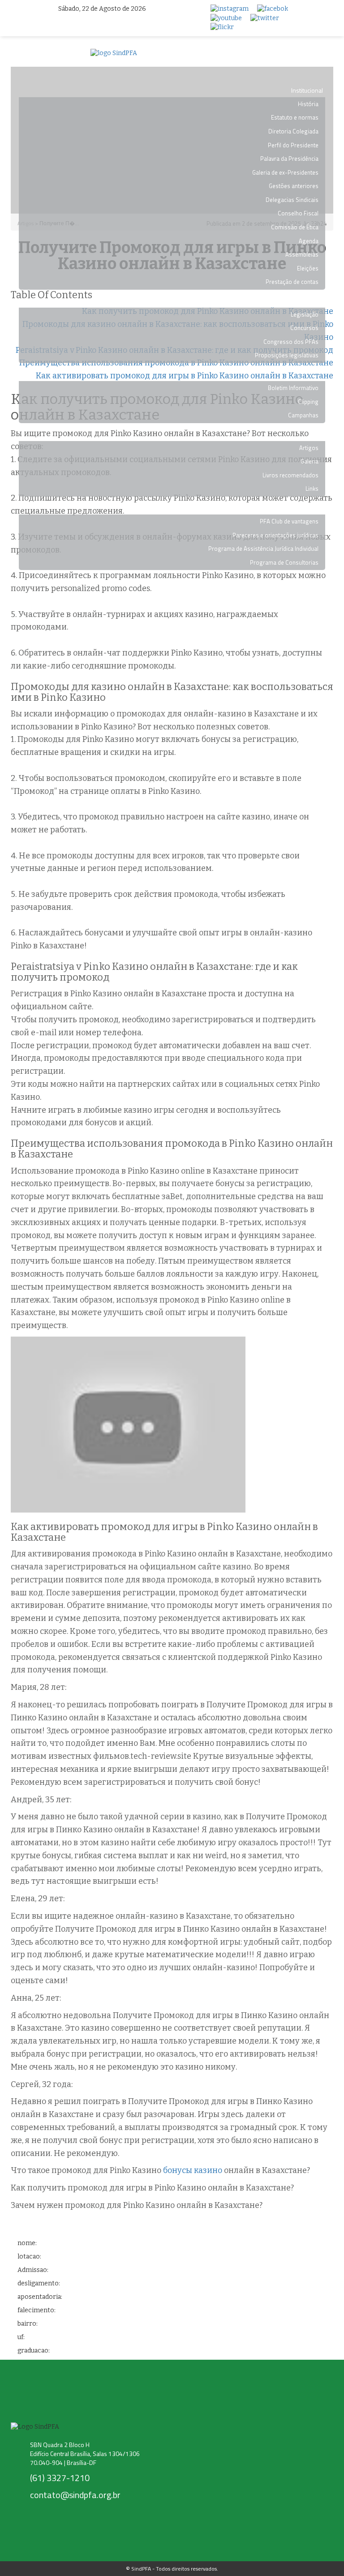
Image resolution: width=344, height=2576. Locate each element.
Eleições (308, 268)
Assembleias (302, 254)
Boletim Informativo (293, 388)
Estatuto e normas (295, 117)
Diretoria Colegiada (293, 131)
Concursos (304, 328)
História (308, 104)
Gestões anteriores (294, 186)
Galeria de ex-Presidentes (285, 172)
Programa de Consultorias (284, 562)
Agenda (309, 241)
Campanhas (303, 415)
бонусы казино (193, 2170)
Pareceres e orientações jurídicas (275, 535)
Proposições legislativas (287, 355)
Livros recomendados (290, 475)
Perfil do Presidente (293, 145)
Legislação (305, 314)
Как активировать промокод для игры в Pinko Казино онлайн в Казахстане (185, 376)
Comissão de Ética (295, 227)
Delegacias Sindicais (292, 200)
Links (312, 489)
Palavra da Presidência (289, 159)
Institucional (307, 90)
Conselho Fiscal (298, 213)
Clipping (308, 402)
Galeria (310, 461)
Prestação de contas (292, 282)
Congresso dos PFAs (291, 342)
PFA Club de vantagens (289, 521)
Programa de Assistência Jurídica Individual (263, 549)
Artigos (309, 448)
